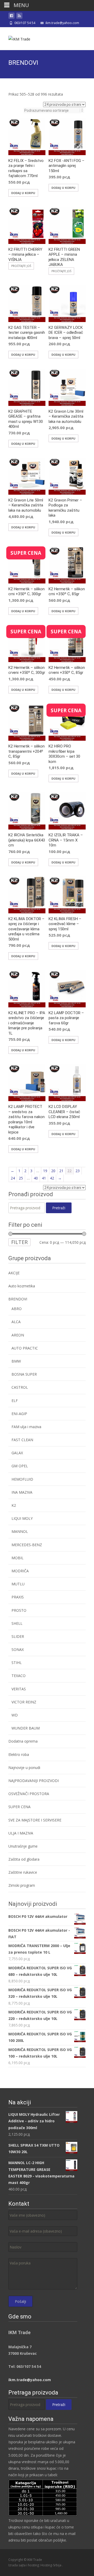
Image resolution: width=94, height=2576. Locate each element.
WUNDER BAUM (26, 1728)
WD (15, 1715)
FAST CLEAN (22, 1440)
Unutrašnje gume (23, 1846)
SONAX (18, 1649)
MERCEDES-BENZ (27, 1545)
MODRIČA (20, 1571)
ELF (15, 1401)
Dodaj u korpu (23, 193)
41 (44, 1178)
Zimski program (22, 1885)
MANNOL (20, 1531)
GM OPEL (20, 1466)
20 (53, 1171)
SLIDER (18, 1636)
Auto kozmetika (22, 1286)
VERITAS (19, 1689)
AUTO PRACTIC (25, 1348)
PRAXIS (18, 1597)
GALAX (17, 1453)
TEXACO (19, 1676)
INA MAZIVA (22, 1492)
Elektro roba (19, 1754)
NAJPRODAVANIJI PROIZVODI (34, 1781)
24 (13, 1178)
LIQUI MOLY (22, 1518)
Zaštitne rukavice (23, 1872)
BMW (16, 1361)
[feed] (19, 17)
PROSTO (19, 1610)
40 (36, 1178)
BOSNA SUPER (24, 1374)
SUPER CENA (19, 1807)
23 (78, 1171)
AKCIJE (14, 1273)
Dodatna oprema (23, 1741)
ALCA (16, 1322)
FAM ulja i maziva (26, 1427)
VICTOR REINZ (24, 1702)
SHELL (17, 1623)
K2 (14, 1505)
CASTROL (20, 1387)
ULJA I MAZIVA (21, 1833)
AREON (18, 1335)
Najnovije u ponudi (24, 1768)
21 (61, 1171)
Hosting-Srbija (51, 2565)
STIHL (17, 1663)
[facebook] (11, 17)
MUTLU (18, 1584)
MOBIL (17, 1558)
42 (52, 1178)
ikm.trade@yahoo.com (30, 2380)
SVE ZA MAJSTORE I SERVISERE (35, 1820)
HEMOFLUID (22, 1479)
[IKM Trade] (15, 38)
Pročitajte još (21, 266)
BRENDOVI (18, 1299)
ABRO (17, 1309)
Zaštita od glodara (24, 1859)
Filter (19, 1242)
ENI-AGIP (19, 1414)
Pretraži (59, 1208)
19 (45, 1171)
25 (21, 1178)
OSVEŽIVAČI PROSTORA (29, 1794)
